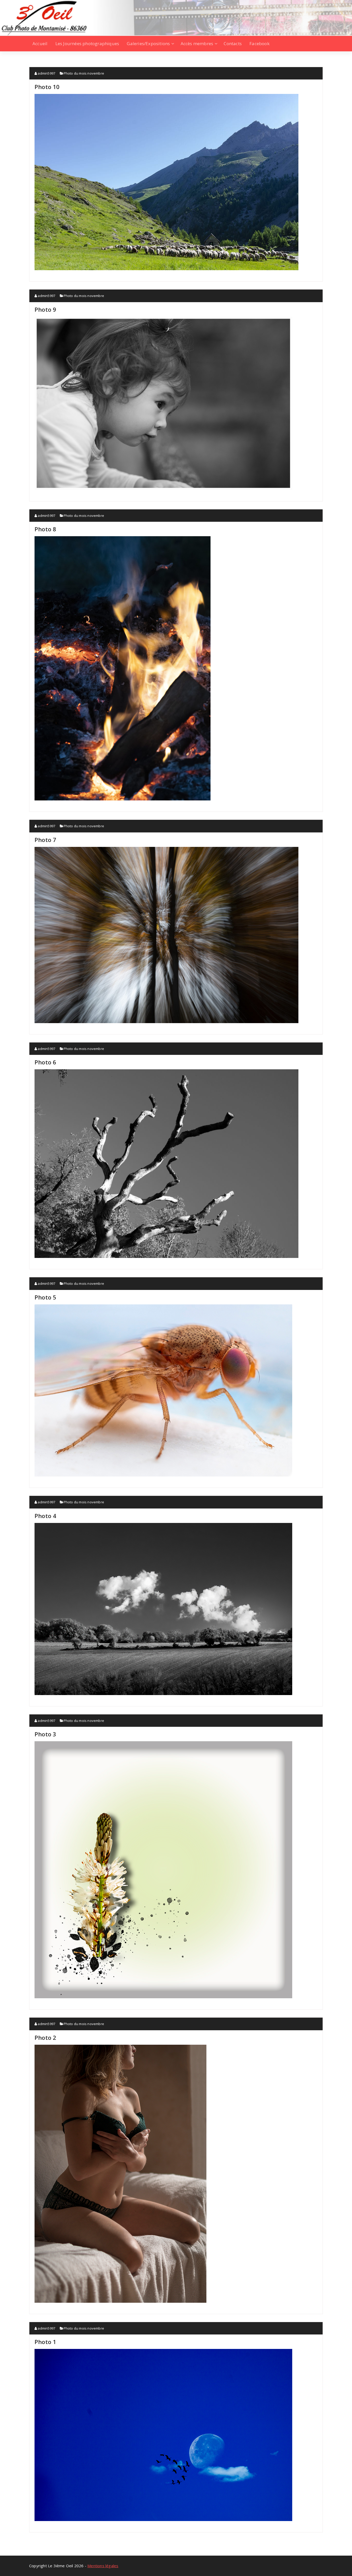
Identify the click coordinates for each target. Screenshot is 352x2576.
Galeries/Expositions (148, 43)
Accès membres (197, 43)
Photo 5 (45, 1297)
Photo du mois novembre (84, 73)
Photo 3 (45, 1734)
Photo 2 (45, 2037)
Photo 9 (45, 309)
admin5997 (46, 73)
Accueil (40, 43)
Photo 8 (45, 529)
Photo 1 (45, 2342)
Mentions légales (103, 2566)
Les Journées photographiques (87, 43)
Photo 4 (45, 1516)
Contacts (233, 43)
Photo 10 (47, 87)
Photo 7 (45, 840)
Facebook (259, 43)
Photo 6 (45, 1062)
